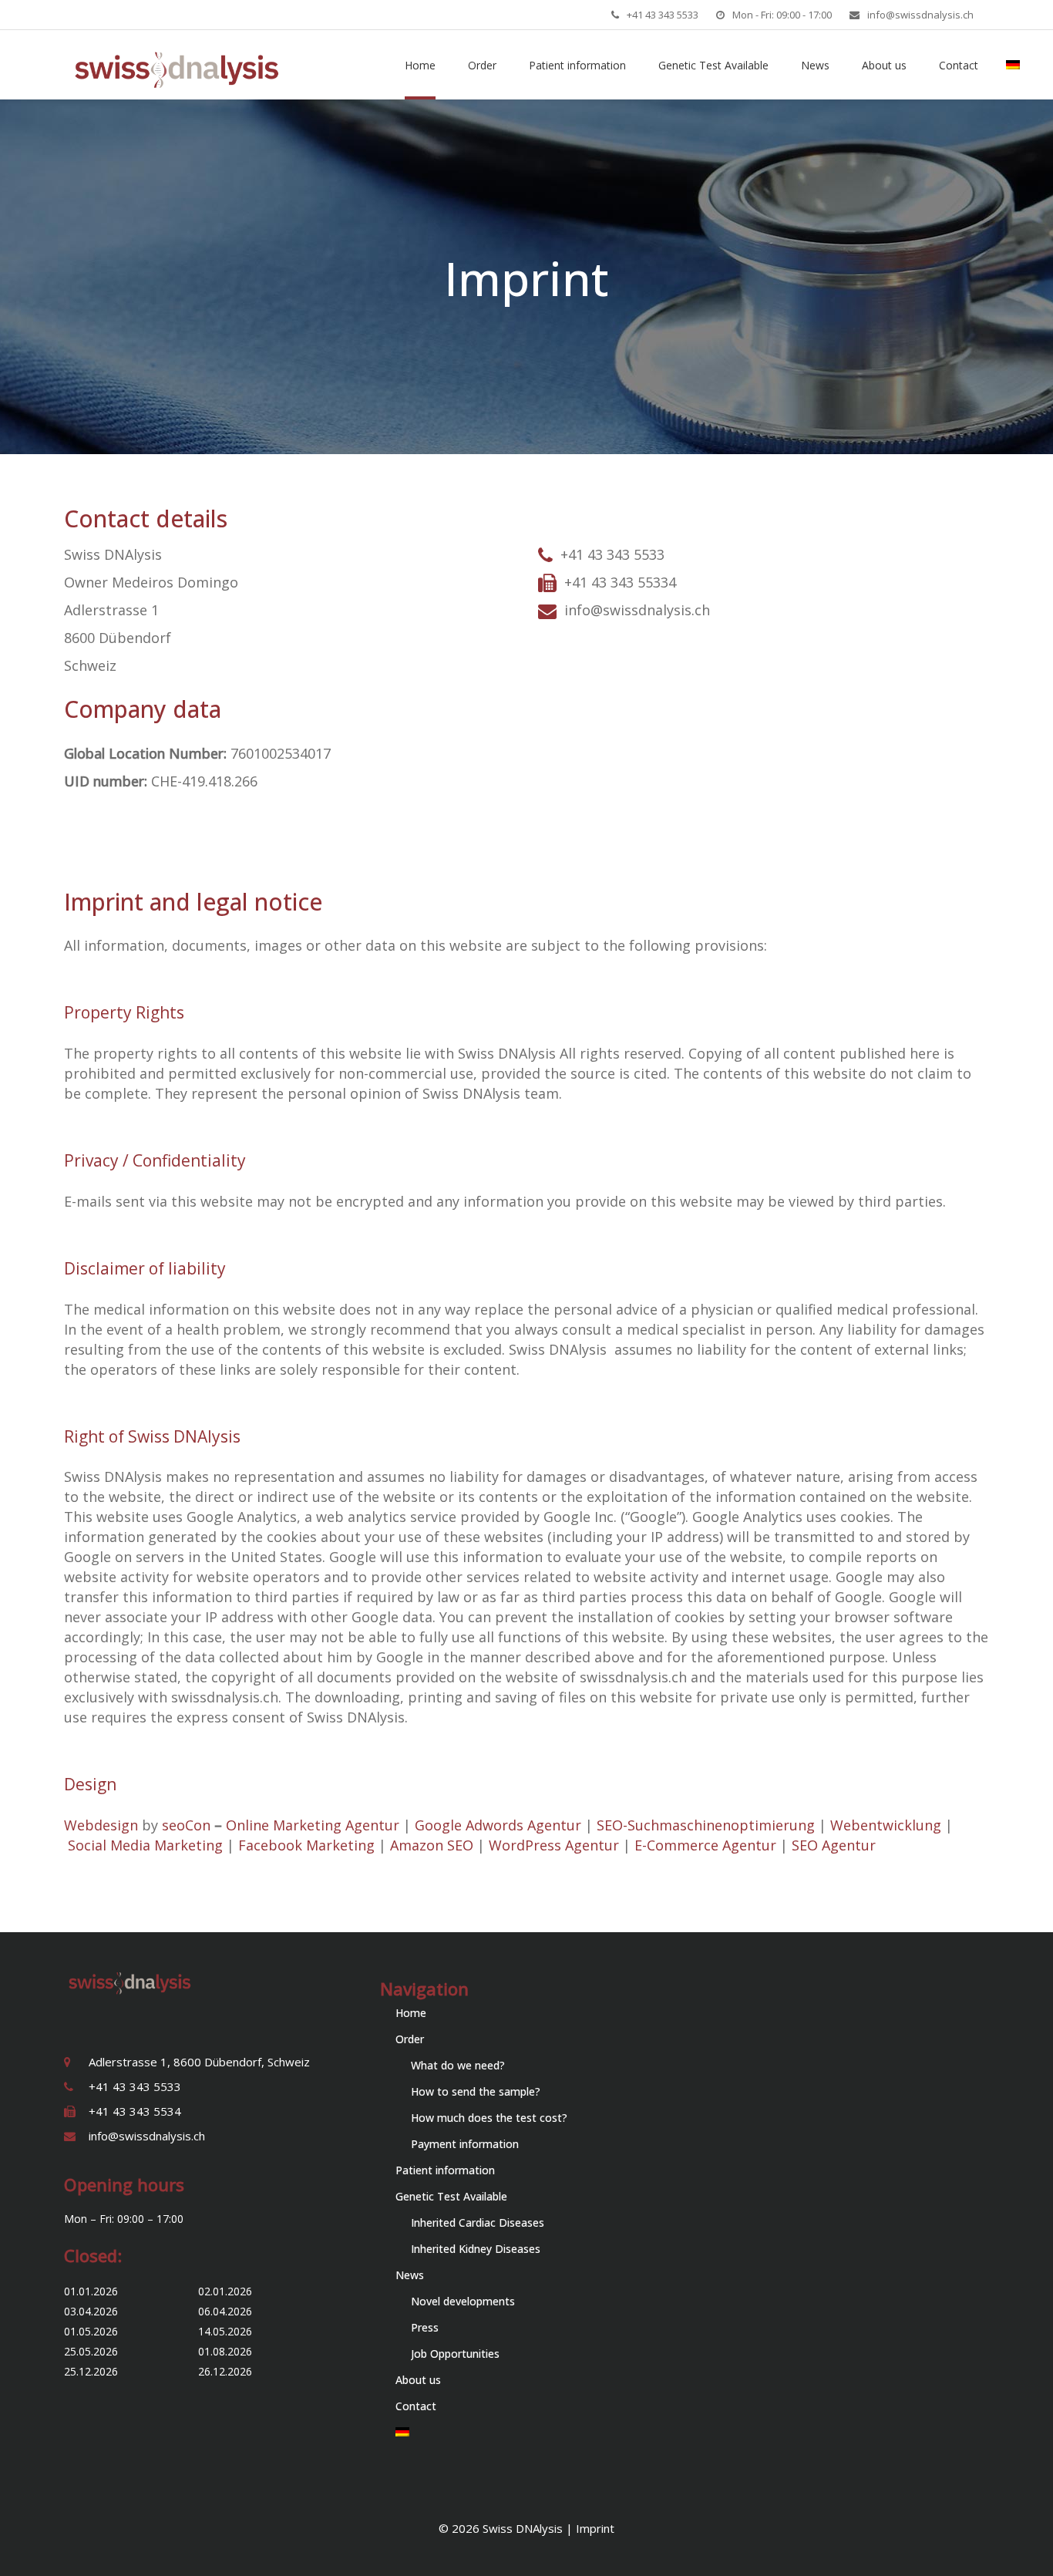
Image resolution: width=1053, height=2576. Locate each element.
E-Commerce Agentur (705, 1845)
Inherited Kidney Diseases (476, 2249)
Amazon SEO (432, 1845)
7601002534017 (281, 753)
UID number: (108, 781)
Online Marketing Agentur (313, 1825)
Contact (416, 2406)
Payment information (465, 2144)
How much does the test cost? (489, 2118)
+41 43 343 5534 (135, 2111)
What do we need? (458, 2065)
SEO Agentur (834, 1845)
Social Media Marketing (145, 1845)
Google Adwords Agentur (498, 1825)
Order (410, 2039)
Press (425, 2327)
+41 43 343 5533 (663, 15)
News (410, 2275)
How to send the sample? (476, 2091)
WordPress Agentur (554, 1845)
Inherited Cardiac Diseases (478, 2222)
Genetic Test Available (451, 2196)
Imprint (595, 2528)
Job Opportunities (455, 2354)
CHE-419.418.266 (204, 781)
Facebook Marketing (306, 1845)
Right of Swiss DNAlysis (152, 1436)
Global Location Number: (147, 753)
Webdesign (101, 1825)
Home (411, 2013)
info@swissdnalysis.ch (920, 15)
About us (418, 2380)
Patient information (445, 2170)
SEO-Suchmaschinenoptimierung (706, 1825)
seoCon (186, 1825)
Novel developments (463, 2301)
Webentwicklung (886, 1825)
